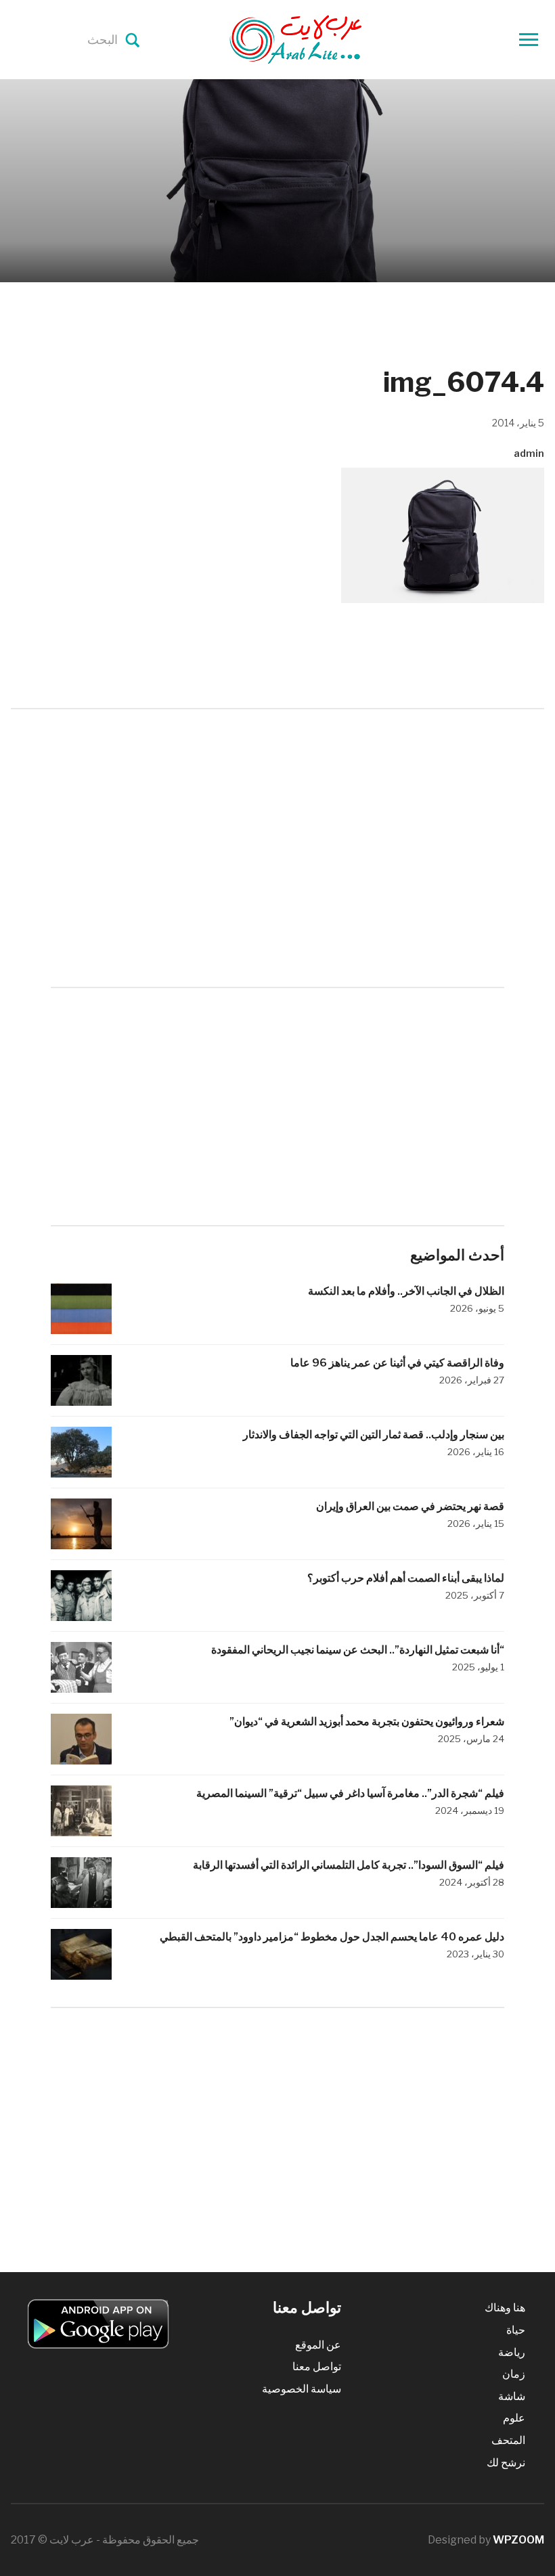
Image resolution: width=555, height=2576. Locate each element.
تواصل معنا (317, 2367)
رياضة (512, 2352)
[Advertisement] (277, 824)
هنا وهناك (505, 2308)
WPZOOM (518, 2540)
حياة (516, 2330)
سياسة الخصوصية (302, 2389)
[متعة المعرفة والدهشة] (330, 39)
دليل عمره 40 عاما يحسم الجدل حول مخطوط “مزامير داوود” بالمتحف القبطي (332, 1937)
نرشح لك (506, 2463)
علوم (514, 2418)
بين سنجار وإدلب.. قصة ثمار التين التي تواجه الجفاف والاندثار (374, 1435)
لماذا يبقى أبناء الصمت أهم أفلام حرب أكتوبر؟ (406, 1578)
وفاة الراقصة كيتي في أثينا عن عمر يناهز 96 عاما (397, 1363)
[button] (443, 535)
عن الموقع (318, 2345)
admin (529, 453)
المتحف (508, 2440)
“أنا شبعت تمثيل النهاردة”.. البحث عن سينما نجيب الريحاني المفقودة (358, 1650)
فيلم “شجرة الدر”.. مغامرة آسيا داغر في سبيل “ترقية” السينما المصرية (350, 1793)
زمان (514, 2374)
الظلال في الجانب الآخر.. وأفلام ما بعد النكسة (405, 1291)
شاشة (512, 2396)
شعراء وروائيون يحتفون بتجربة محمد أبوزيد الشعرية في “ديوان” (367, 1722)
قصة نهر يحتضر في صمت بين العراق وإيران (410, 1506)
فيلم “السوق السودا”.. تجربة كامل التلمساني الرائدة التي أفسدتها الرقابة (349, 1865)
